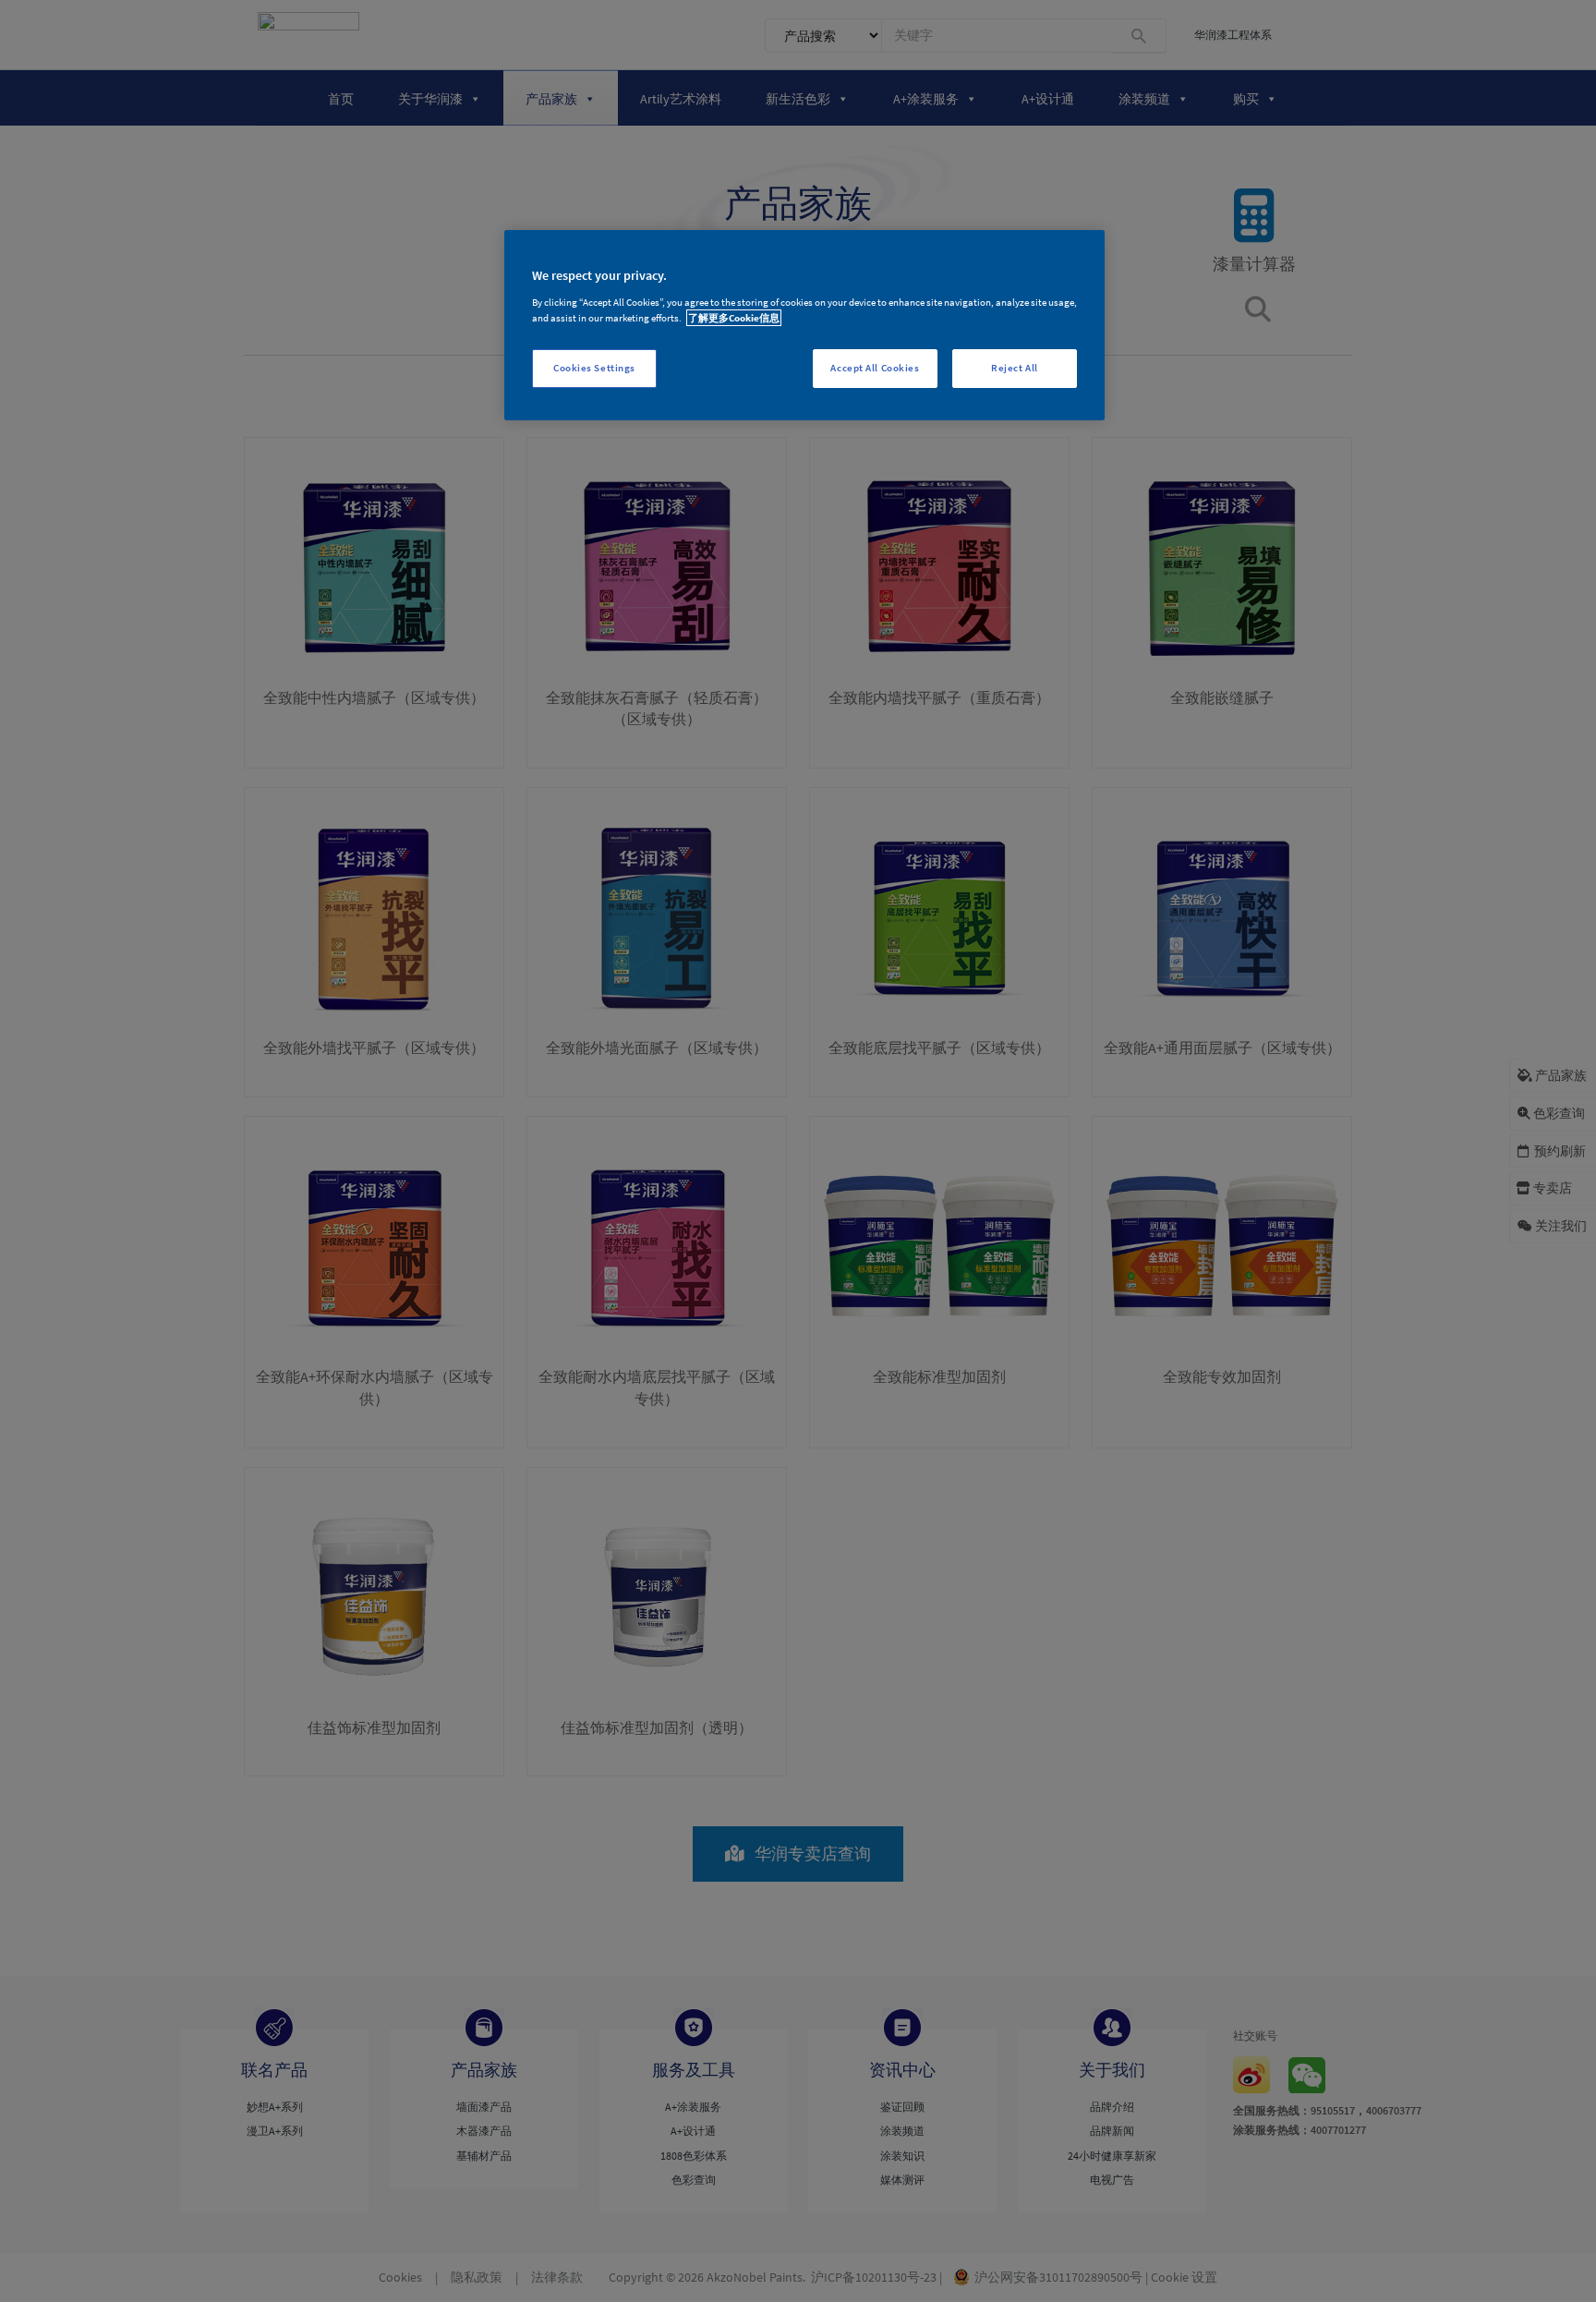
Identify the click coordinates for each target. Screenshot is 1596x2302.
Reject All (1015, 368)
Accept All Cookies (875, 368)
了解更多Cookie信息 (734, 318)
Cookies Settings (594, 368)
